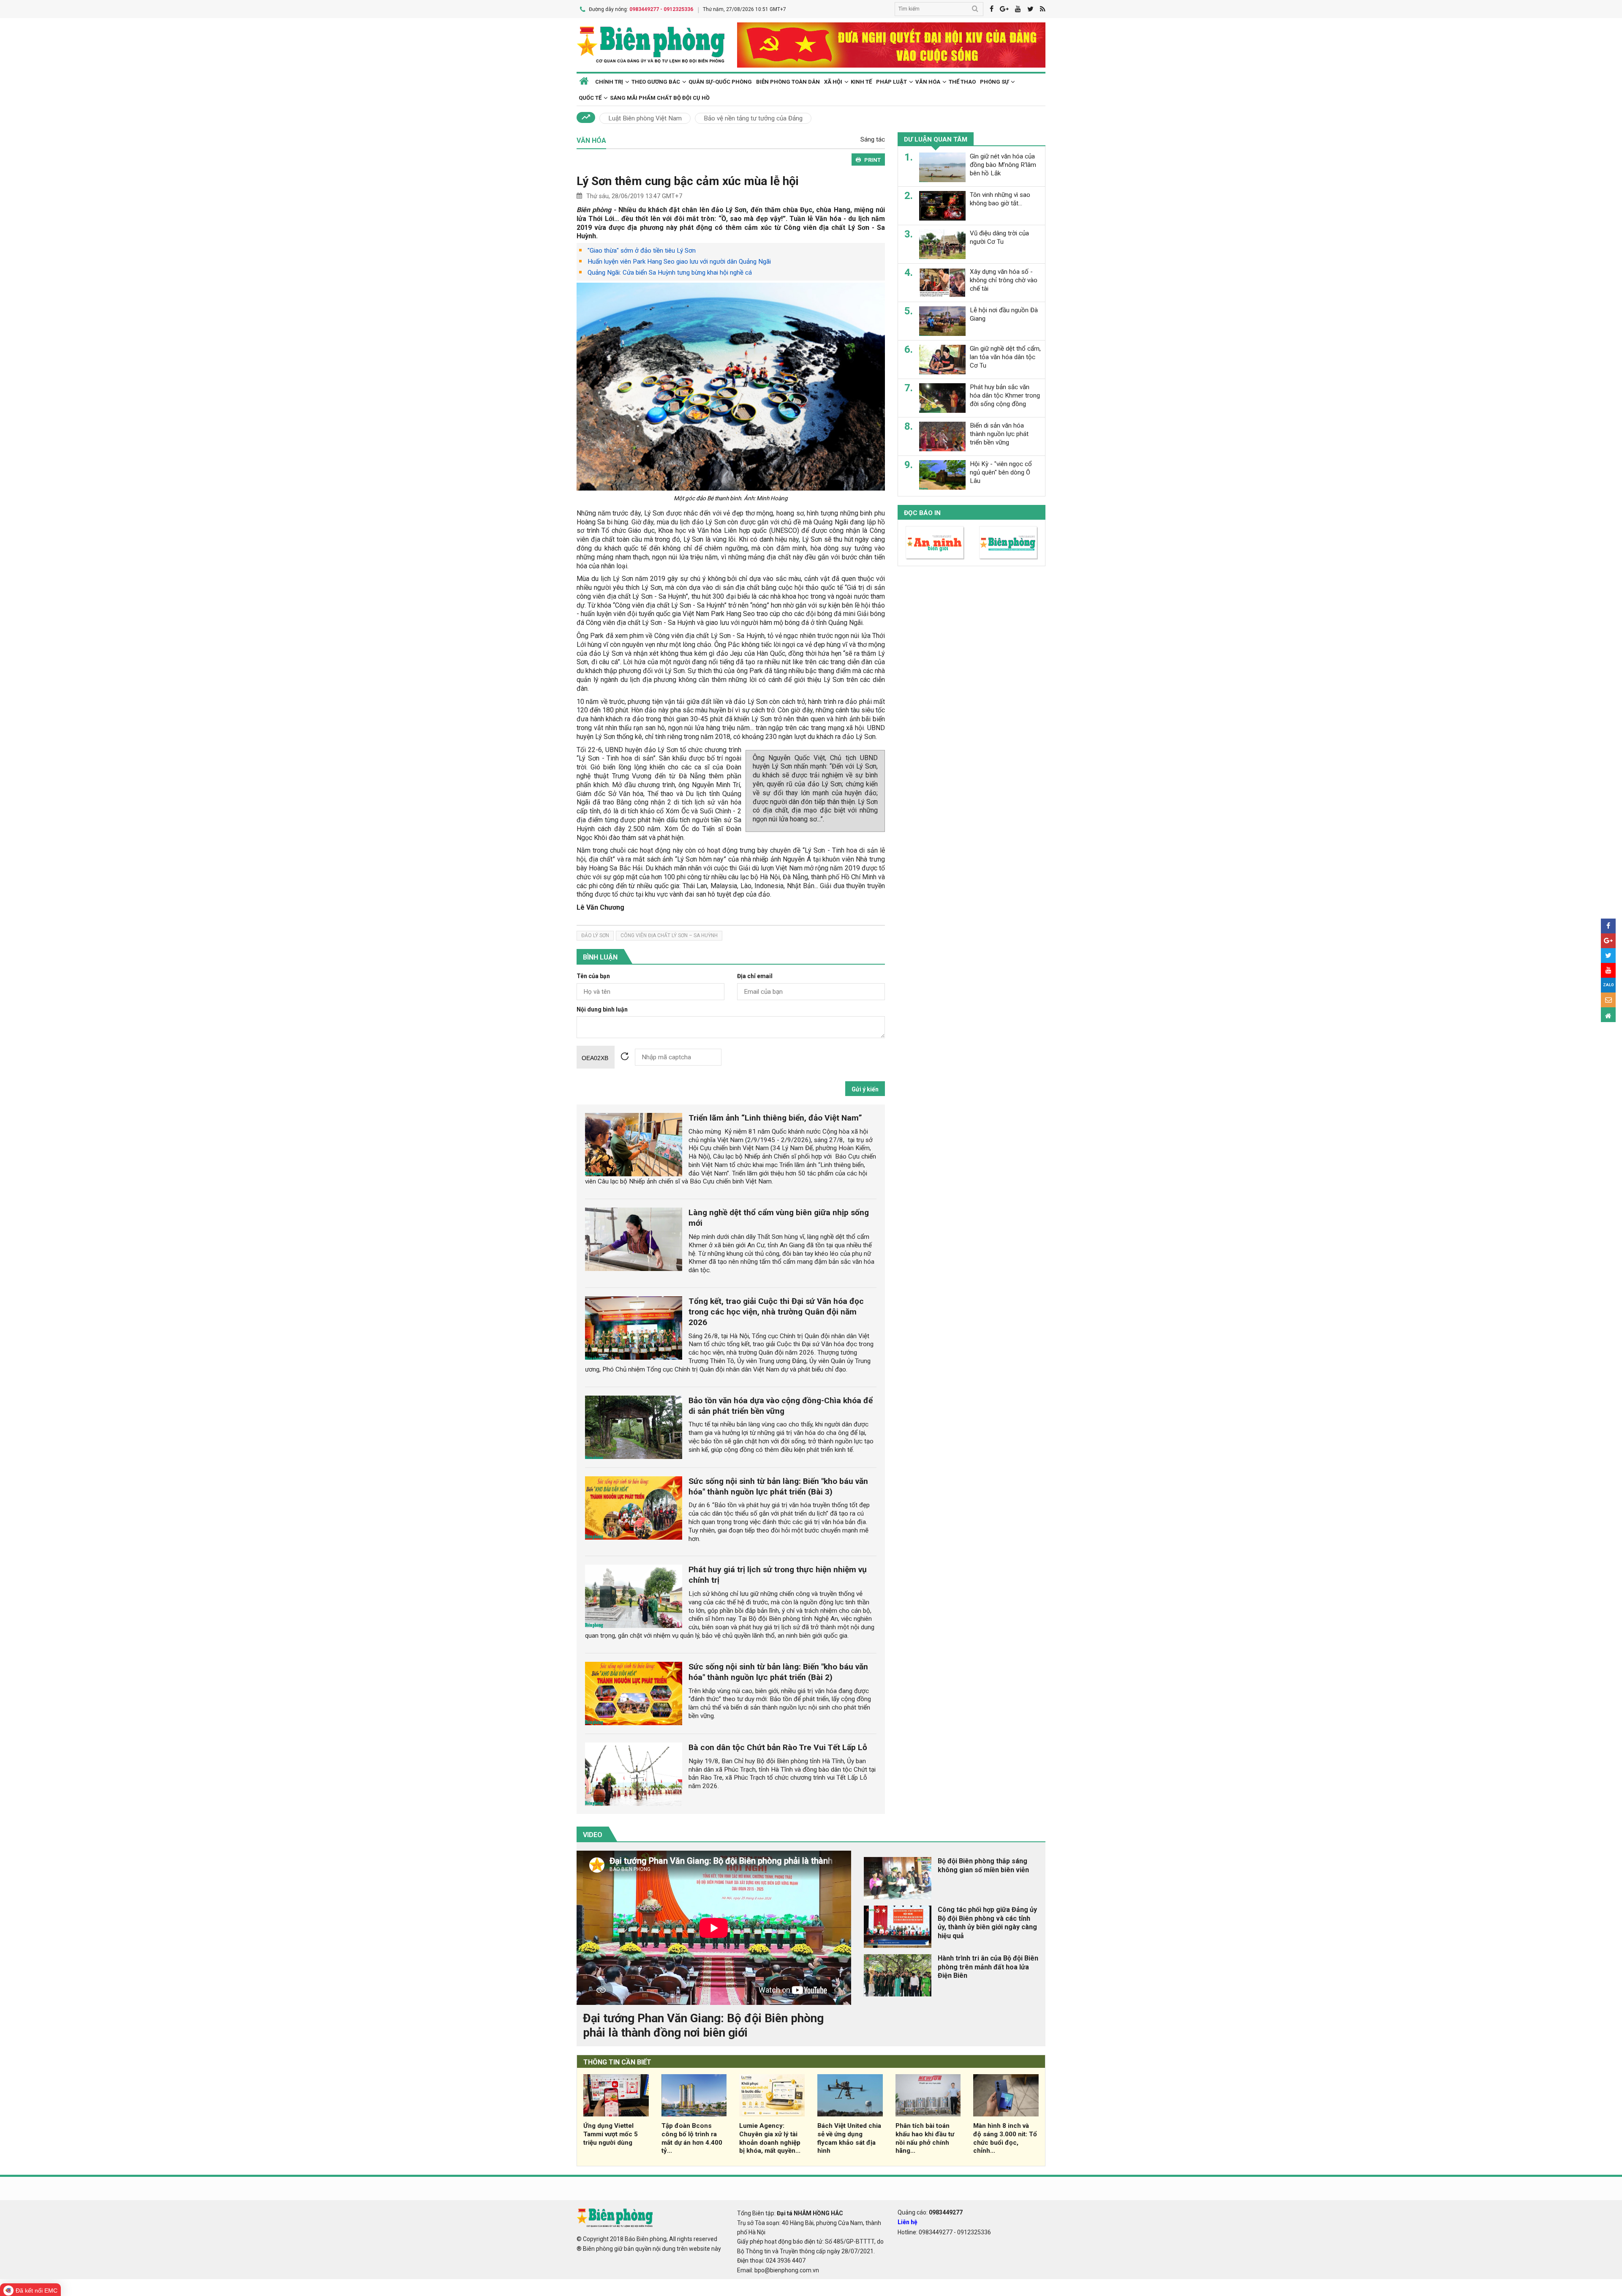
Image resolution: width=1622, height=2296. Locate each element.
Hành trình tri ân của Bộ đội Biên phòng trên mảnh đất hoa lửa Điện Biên (988, 1967)
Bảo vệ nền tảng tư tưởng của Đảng (753, 118)
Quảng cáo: (930, 2212)
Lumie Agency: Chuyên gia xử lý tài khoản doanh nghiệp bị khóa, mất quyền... (770, 2138)
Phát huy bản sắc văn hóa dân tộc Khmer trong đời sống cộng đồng (1005, 395)
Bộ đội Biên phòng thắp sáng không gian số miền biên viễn (983, 1865)
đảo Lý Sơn (595, 935)
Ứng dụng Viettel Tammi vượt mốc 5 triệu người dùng (611, 2134)
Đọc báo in (922, 513)
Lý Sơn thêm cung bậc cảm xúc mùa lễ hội (688, 181)
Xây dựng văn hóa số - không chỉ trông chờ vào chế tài (1004, 280)
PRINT (872, 160)
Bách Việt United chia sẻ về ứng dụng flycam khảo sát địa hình (849, 2138)
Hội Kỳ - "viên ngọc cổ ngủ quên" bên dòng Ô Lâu (1001, 472)
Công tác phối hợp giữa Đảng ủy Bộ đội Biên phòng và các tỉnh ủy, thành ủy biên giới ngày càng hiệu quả (987, 1923)
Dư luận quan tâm (936, 139)
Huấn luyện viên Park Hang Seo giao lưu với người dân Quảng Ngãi (679, 262)
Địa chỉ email (755, 976)
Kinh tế (861, 82)
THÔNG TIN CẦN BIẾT (617, 2062)
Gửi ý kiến (865, 1089)
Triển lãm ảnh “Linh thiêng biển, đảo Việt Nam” (775, 1118)
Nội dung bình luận (602, 1010)
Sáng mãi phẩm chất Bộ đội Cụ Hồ (660, 98)
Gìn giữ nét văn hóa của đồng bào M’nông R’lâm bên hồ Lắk (1003, 165)
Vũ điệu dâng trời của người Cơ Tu (999, 237)
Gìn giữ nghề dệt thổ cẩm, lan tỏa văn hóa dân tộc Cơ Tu (1005, 357)
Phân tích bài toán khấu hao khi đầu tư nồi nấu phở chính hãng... (925, 2138)
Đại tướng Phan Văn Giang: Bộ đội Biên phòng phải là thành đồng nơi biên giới (703, 2025)
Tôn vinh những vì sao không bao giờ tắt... (1000, 199)
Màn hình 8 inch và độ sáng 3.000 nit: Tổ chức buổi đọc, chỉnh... (1005, 2138)
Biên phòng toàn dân (788, 82)
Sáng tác (873, 139)
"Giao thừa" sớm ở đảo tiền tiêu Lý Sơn (642, 251)
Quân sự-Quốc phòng (720, 82)
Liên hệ (908, 2222)
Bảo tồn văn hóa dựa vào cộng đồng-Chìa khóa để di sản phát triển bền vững (781, 1406)
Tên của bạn (593, 976)
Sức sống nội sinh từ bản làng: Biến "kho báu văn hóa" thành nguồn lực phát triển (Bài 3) (778, 1486)
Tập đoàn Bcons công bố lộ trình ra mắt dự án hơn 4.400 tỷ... (692, 2138)
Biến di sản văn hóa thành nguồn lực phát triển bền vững (999, 434)
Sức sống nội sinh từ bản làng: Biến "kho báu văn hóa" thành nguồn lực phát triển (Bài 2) (778, 1672)
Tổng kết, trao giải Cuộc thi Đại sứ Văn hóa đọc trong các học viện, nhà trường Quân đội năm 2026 (776, 1312)
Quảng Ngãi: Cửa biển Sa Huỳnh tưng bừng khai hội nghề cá (670, 273)
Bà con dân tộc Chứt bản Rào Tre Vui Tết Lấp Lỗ (778, 1747)
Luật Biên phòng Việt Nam (645, 118)
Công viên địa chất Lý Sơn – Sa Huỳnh (669, 935)
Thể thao (962, 82)
